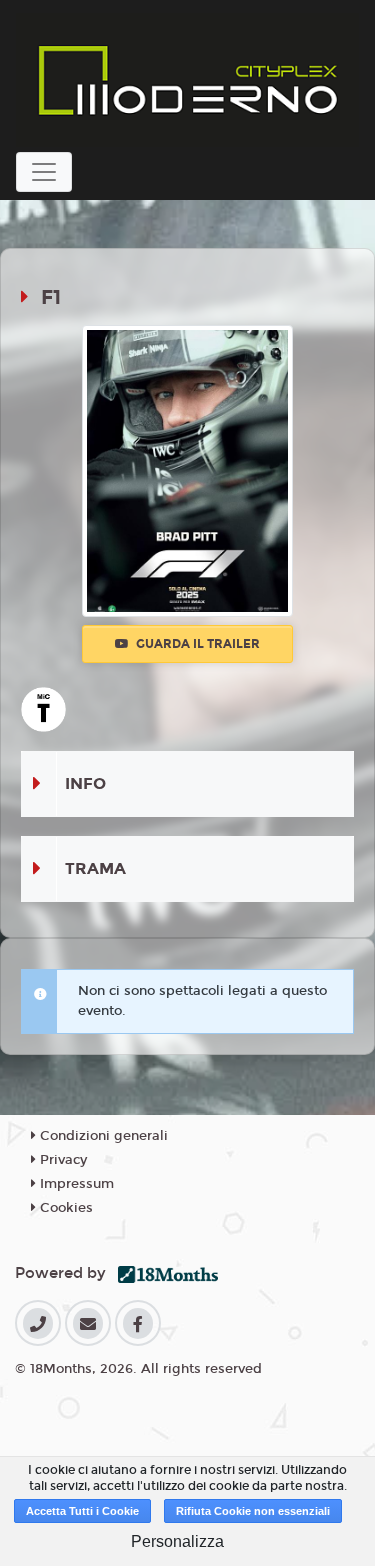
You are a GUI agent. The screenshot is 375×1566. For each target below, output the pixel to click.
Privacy (61, 1160)
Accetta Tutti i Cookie (82, 1511)
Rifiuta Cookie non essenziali (253, 1511)
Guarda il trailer (196, 644)
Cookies (64, 1208)
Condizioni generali (102, 1136)
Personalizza (177, 1541)
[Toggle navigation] (44, 172)
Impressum (75, 1184)
